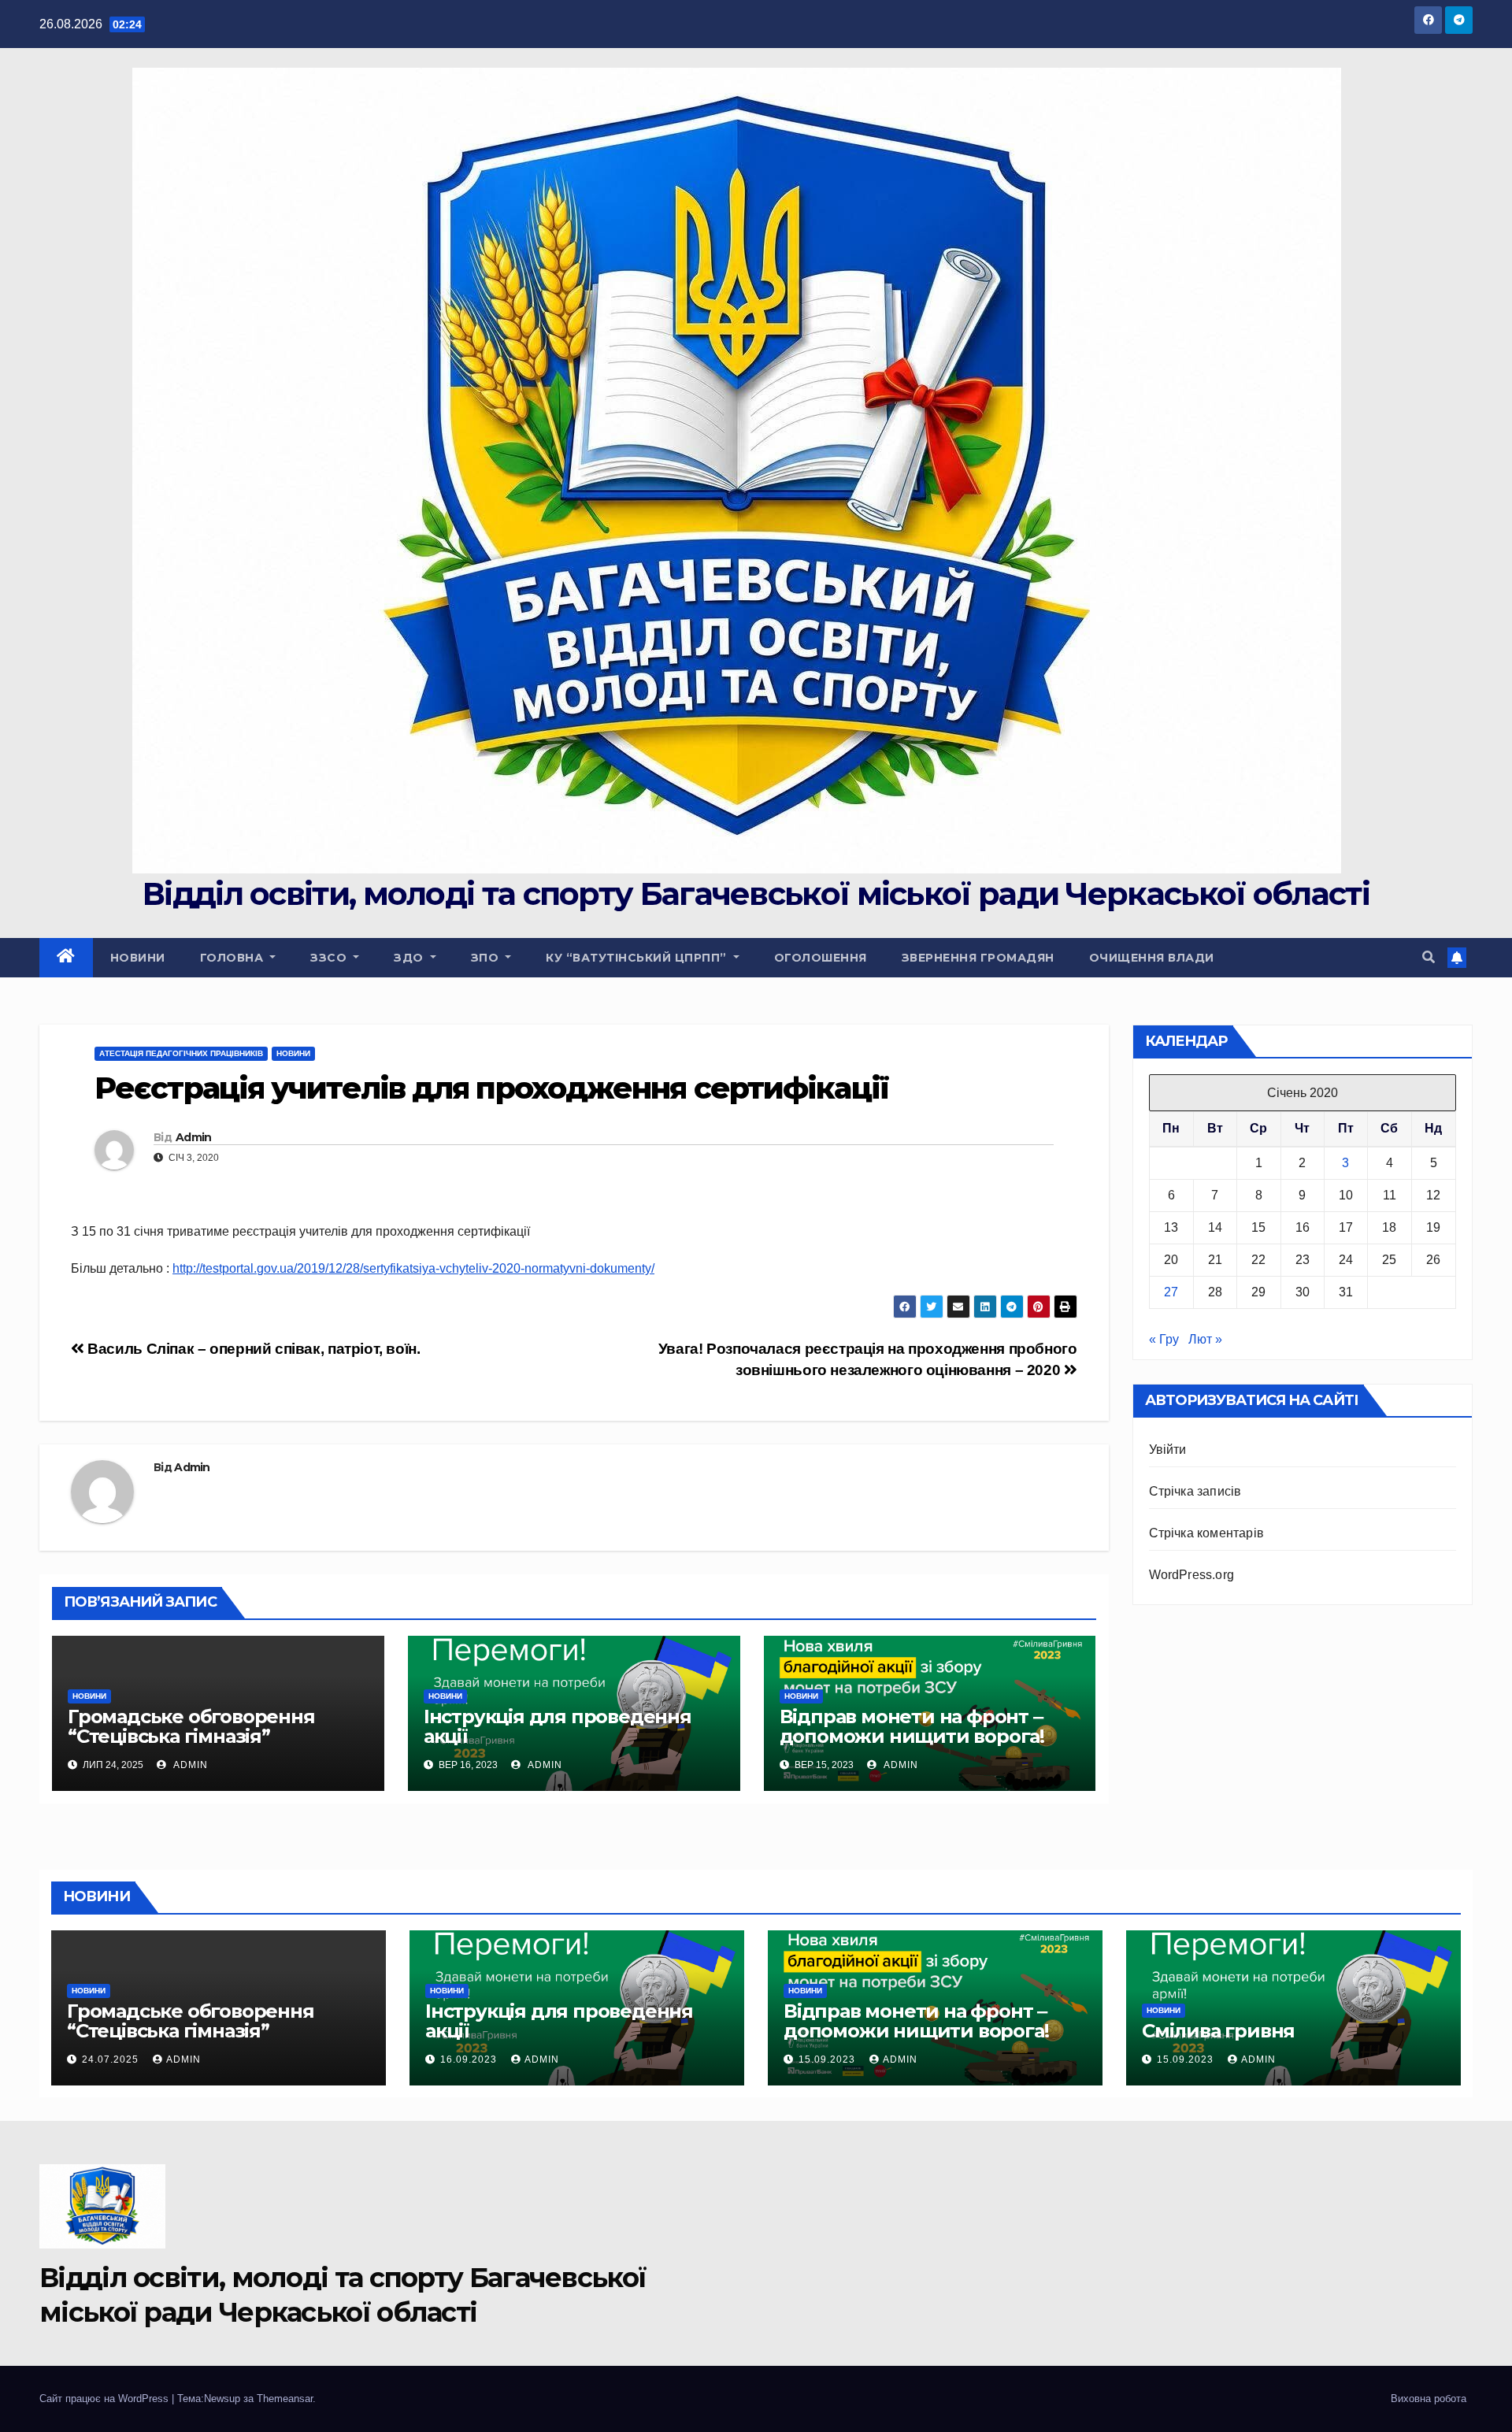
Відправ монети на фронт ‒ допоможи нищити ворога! (912, 1726)
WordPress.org (1192, 1575)
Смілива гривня (1218, 2031)
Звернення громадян (978, 958)
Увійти (1168, 1450)
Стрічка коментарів (1207, 1533)
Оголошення (821, 958)
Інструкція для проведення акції (558, 1726)
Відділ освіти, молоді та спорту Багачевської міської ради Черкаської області (756, 893)
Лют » (1205, 1339)
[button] (1429, 957)
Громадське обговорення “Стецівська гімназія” (191, 1726)
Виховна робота (1429, 2399)
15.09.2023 (828, 2059)
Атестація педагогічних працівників (181, 1053)
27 (1171, 1292)
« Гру (1164, 1339)
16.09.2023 (470, 2059)
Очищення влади (1152, 958)
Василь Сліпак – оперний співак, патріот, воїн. (252, 1349)
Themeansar (285, 2399)
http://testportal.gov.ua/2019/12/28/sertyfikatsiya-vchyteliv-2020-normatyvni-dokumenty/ (413, 1268)
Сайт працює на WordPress (106, 2399)
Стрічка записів (1195, 1491)
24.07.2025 (112, 2059)
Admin (194, 1137)
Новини (138, 958)
